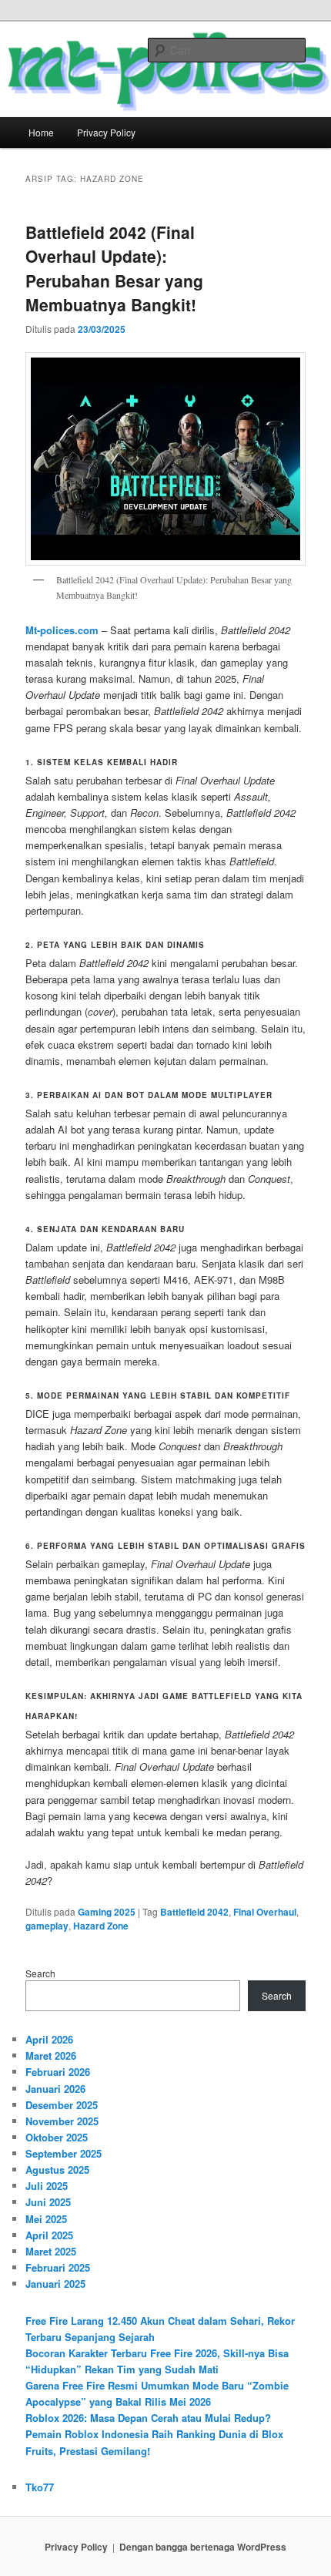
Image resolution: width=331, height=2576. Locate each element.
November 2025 (62, 2121)
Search (40, 1973)
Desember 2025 (62, 2105)
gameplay (47, 1926)
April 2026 (49, 2039)
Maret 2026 (51, 2055)
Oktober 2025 (57, 2137)
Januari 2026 (55, 2089)
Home (41, 132)
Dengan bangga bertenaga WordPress (203, 2547)
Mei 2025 (46, 2219)
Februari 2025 (58, 2267)
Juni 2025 (48, 2202)
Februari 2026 (58, 2072)
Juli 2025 (47, 2186)
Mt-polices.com (62, 630)
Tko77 (40, 2487)
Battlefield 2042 (194, 1912)
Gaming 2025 (107, 1912)
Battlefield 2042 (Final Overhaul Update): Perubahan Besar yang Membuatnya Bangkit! (114, 269)
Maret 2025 (51, 2251)
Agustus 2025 (57, 2170)
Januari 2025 (55, 2284)
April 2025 (49, 2235)
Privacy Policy (106, 132)
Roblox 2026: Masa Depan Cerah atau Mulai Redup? (148, 2418)
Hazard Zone (101, 1926)
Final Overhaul (265, 1912)
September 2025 (64, 2153)
